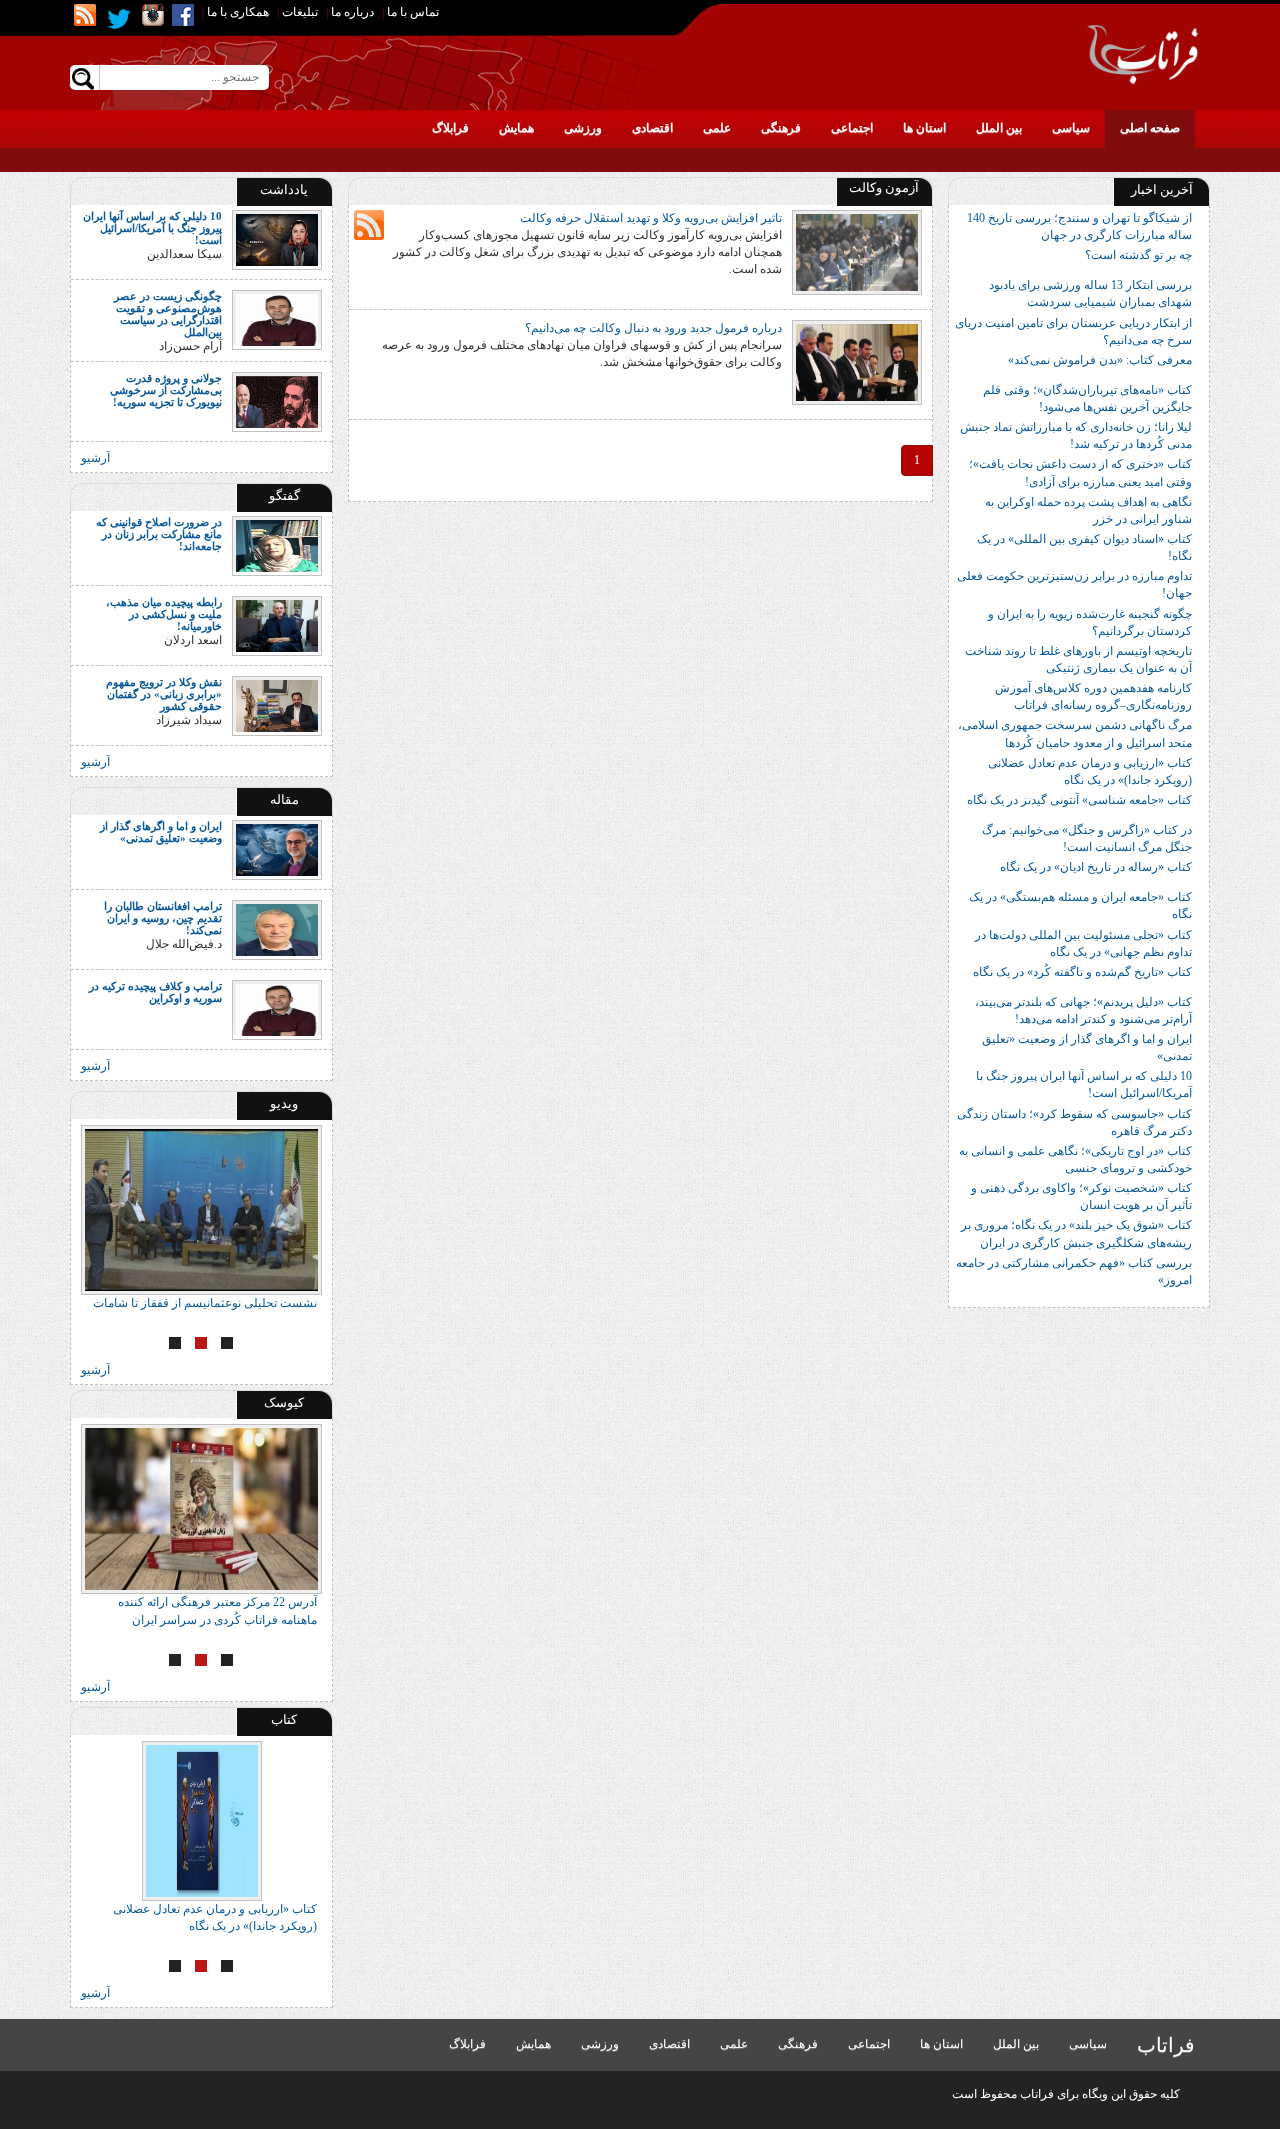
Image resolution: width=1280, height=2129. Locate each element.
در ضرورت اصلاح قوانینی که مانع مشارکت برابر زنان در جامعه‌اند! (159, 534)
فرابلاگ (450, 128)
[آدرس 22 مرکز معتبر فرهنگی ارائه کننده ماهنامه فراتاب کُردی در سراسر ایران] (201, 1509)
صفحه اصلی (1150, 128)
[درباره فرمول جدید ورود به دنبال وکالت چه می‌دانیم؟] (857, 361)
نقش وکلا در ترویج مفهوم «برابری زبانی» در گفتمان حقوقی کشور (164, 694)
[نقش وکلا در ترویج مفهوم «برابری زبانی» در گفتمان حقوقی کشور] (277, 704)
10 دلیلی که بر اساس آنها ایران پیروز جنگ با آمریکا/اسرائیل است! (152, 228)
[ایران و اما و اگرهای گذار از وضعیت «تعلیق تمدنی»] (277, 849)
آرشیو (95, 458)
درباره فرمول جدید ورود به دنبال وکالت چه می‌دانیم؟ (653, 328)
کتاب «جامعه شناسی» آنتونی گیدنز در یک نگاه (1079, 800)
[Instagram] (153, 15)
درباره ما (352, 12)
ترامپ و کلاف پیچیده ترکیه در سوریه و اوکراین (155, 992)
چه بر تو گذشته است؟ (1138, 255)
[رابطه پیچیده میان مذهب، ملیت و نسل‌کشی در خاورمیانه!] (277, 624)
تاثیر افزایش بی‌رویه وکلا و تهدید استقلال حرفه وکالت (651, 218)
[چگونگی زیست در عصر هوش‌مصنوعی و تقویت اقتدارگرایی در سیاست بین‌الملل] (277, 319)
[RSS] (85, 15)
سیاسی (1071, 128)
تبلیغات (300, 12)
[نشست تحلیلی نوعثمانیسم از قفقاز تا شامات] (201, 1210)
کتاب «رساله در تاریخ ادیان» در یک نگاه (1096, 867)
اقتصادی (652, 128)
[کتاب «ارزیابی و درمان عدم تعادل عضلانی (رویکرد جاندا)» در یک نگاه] (201, 1821)
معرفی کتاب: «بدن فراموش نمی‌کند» (1100, 360)
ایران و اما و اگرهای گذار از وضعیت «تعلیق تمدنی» (161, 832)
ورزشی (583, 128)
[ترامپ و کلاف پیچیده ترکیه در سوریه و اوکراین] (277, 1009)
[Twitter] (119, 19)
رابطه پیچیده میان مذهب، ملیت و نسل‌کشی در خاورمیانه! (164, 614)
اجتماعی (852, 128)
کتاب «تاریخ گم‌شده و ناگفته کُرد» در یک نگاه (1082, 972)
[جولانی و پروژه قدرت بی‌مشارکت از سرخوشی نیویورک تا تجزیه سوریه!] (277, 400)
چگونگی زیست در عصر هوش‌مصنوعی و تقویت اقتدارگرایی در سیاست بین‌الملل (168, 314)
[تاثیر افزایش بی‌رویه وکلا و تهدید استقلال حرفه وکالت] (857, 251)
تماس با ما (413, 12)
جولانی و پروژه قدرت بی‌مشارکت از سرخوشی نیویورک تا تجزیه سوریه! (166, 390)
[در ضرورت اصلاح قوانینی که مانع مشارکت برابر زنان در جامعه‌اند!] (277, 544)
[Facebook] (183, 15)
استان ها (924, 128)
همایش (516, 128)
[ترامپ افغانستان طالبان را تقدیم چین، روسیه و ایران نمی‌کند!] (277, 929)
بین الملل (999, 128)
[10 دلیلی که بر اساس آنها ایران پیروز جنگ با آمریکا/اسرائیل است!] (277, 239)
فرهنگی (781, 128)
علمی (717, 128)
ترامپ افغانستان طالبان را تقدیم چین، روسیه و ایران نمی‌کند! (163, 918)
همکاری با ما (238, 12)
